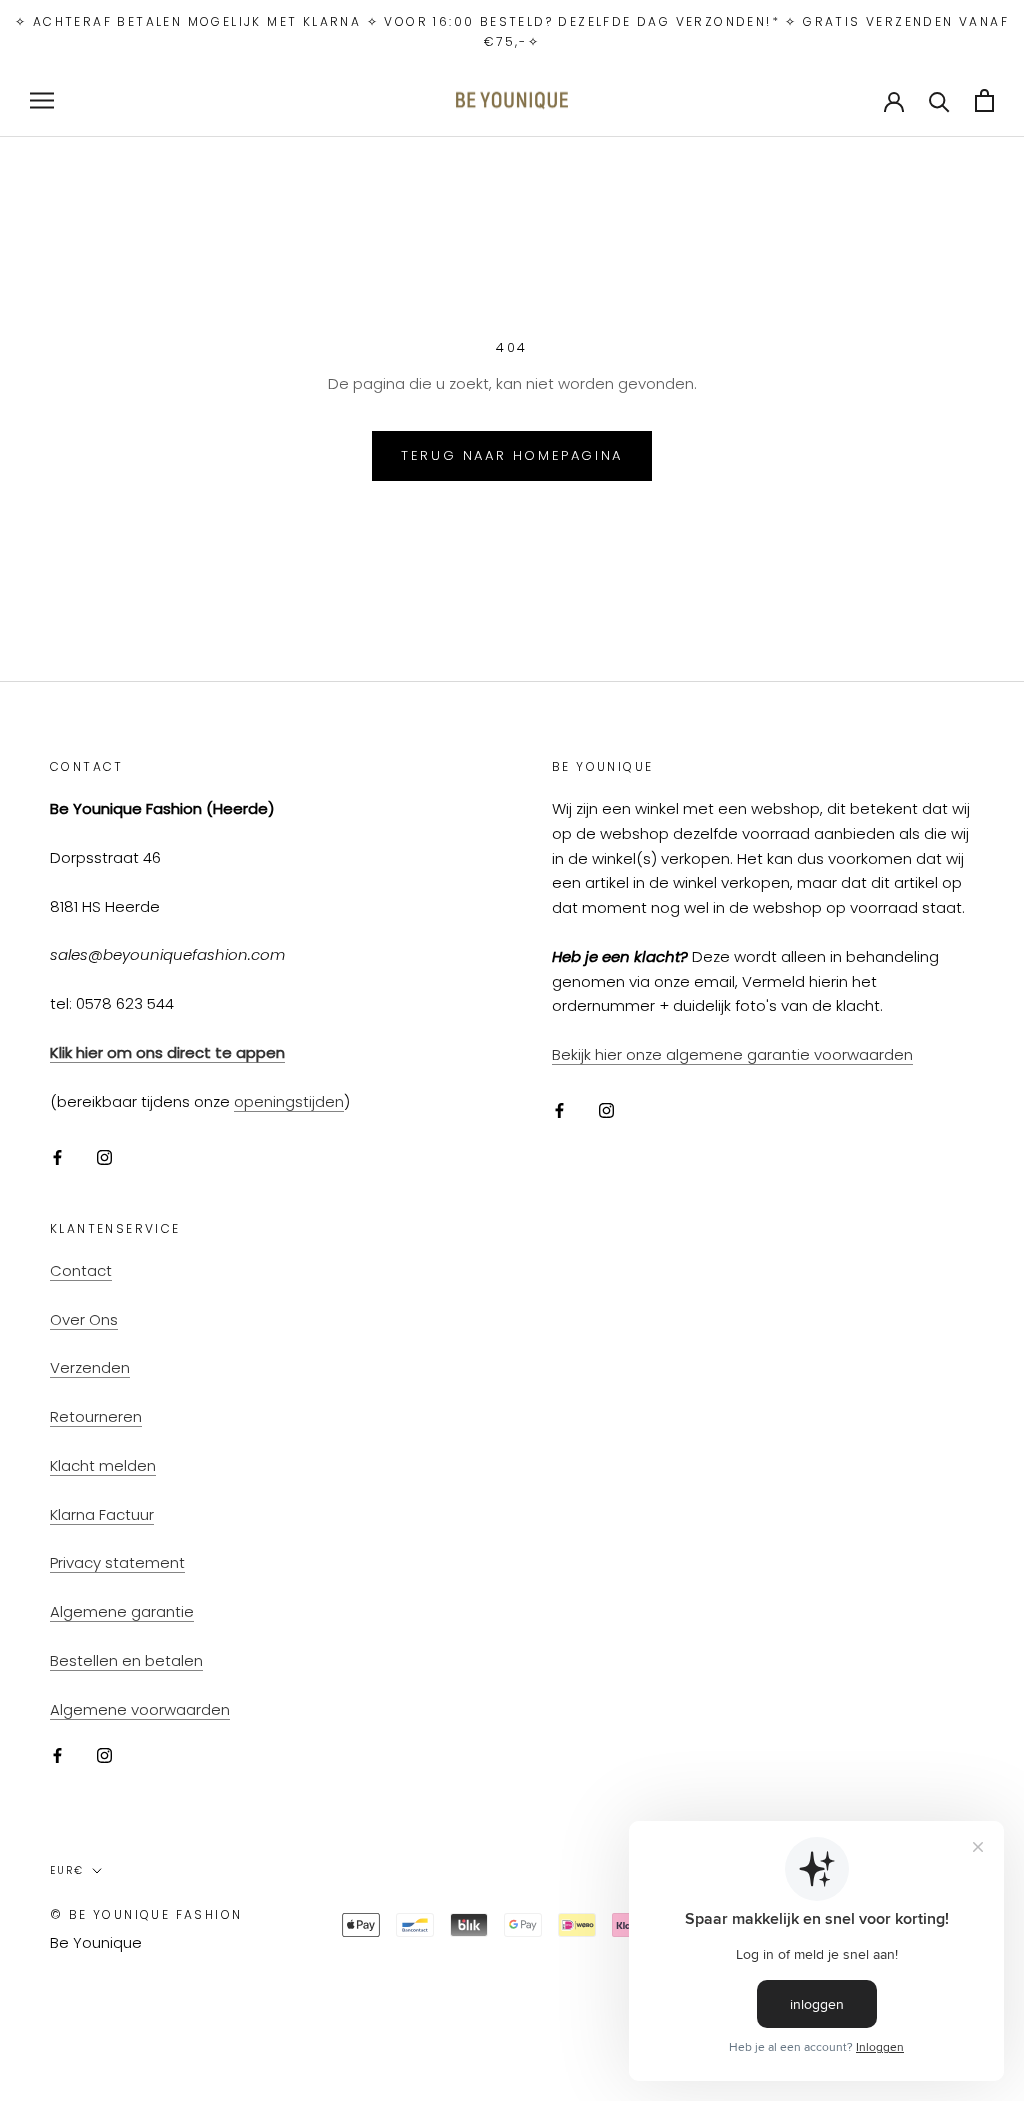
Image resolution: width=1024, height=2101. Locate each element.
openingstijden (289, 1101)
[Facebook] (57, 1156)
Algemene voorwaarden (140, 1709)
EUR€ (67, 1870)
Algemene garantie (122, 1611)
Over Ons (84, 1319)
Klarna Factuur (102, 1514)
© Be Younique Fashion (146, 1914)
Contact (81, 1270)
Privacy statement (117, 1562)
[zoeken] (939, 100)
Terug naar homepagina (512, 455)
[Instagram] (104, 1156)
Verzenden (90, 1367)
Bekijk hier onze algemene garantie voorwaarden (732, 1054)
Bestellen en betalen (126, 1660)
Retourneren (96, 1416)
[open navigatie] (42, 100)
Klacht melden (103, 1465)
